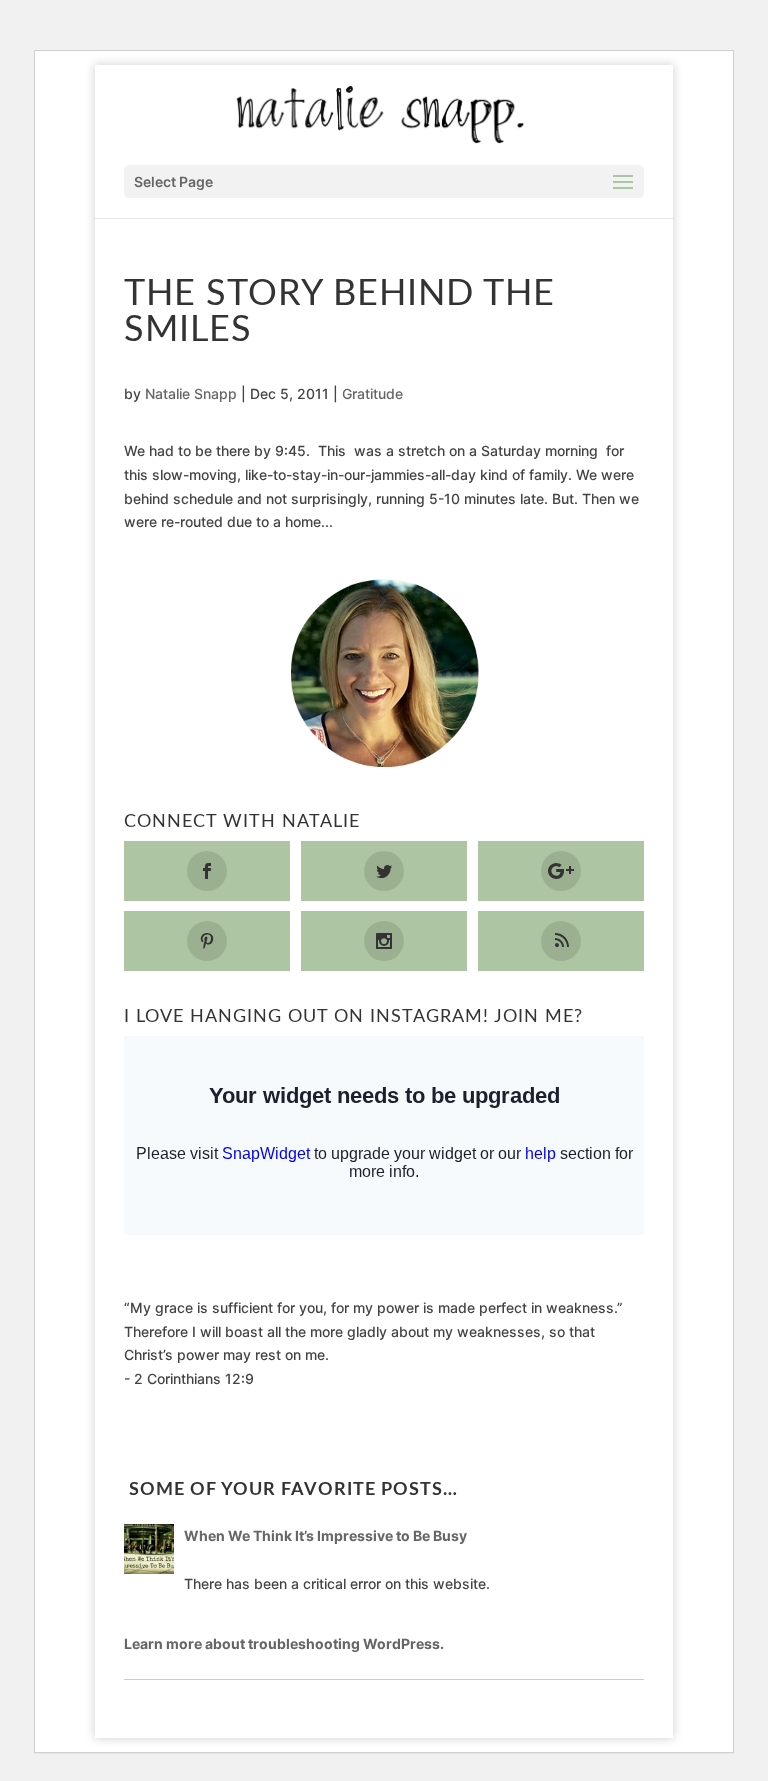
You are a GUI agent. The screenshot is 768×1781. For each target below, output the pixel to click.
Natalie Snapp (191, 393)
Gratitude (372, 393)
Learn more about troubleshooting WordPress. (284, 1643)
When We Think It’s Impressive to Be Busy (325, 1535)
